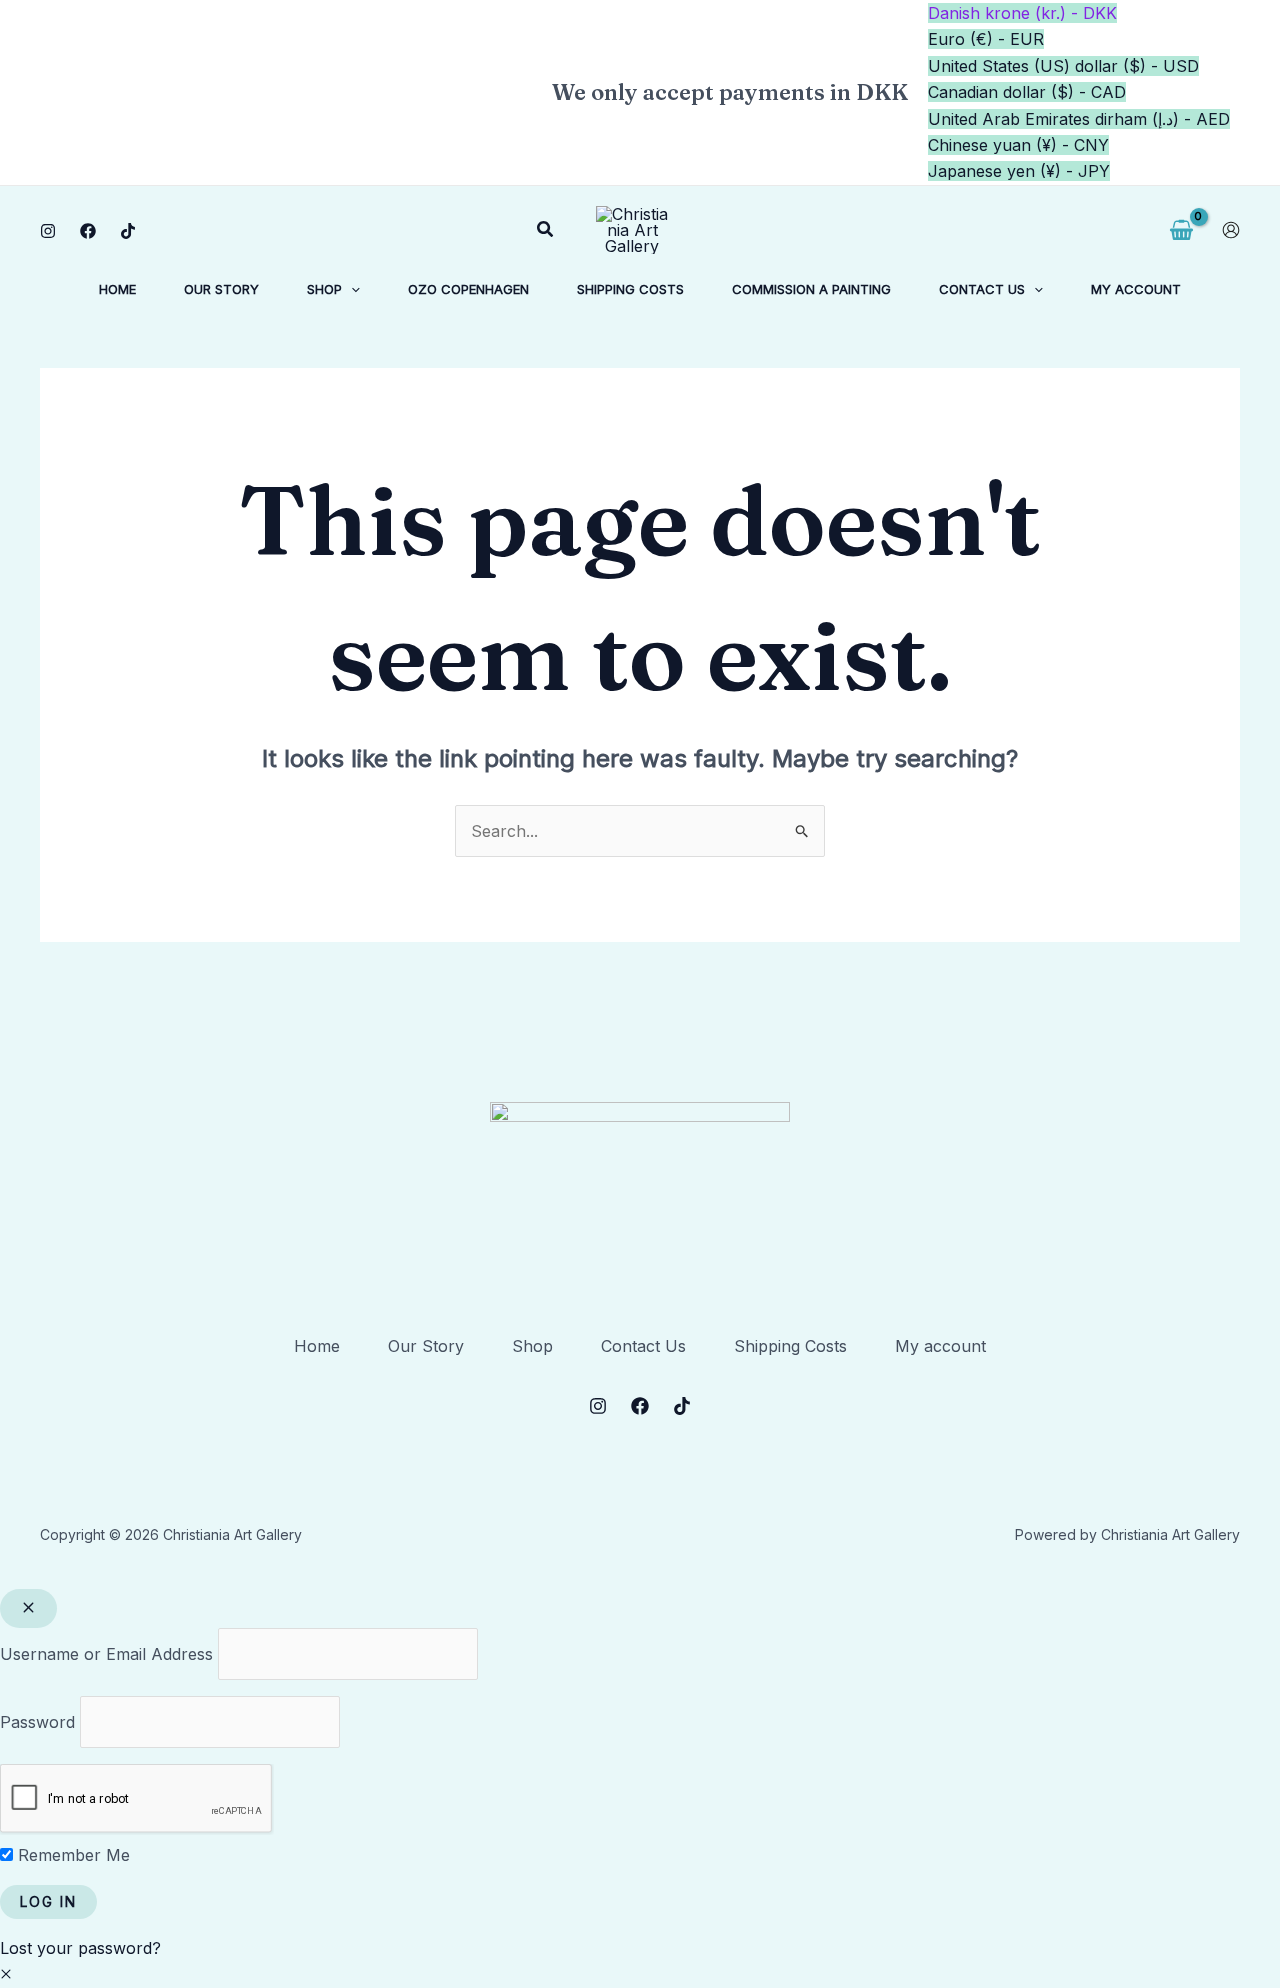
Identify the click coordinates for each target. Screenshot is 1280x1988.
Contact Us (643, 1346)
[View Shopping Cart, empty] (1181, 230)
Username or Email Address (106, 1654)
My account (940, 1346)
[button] (546, 229)
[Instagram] (48, 231)
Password (37, 1722)
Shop (532, 1346)
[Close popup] (28, 1608)
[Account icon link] (1231, 230)
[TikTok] (128, 231)
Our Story (426, 1346)
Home (317, 1346)
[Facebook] (88, 231)
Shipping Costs (790, 1346)
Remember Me (71, 1855)
